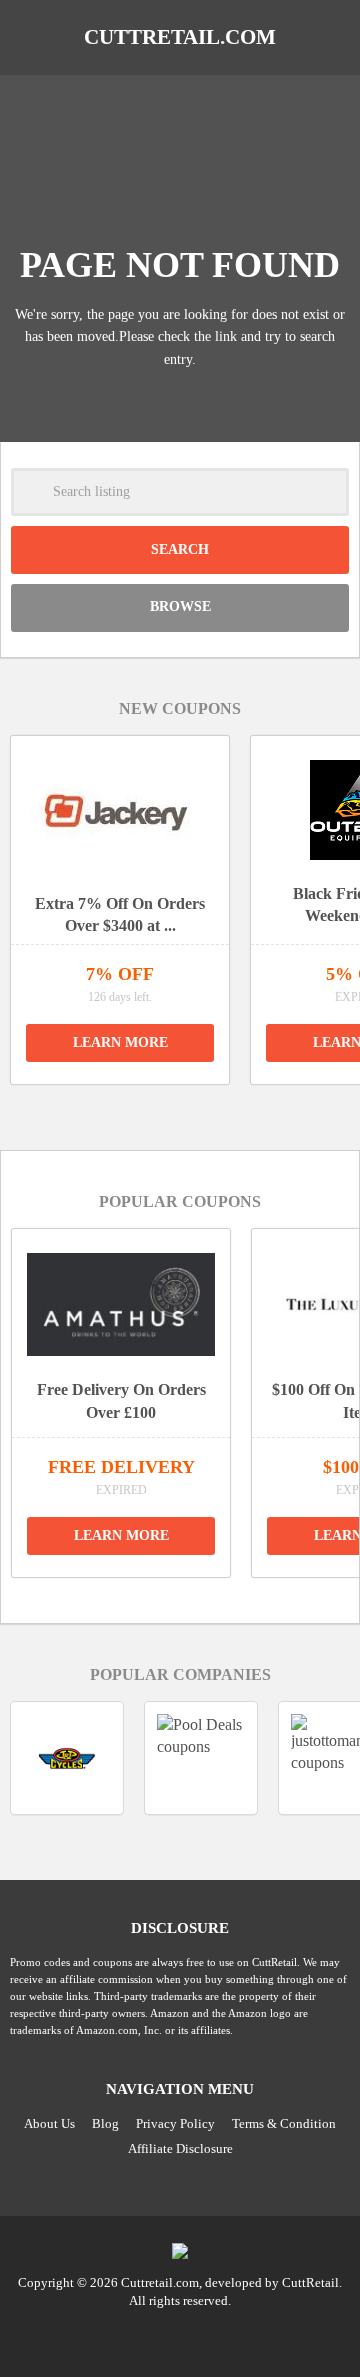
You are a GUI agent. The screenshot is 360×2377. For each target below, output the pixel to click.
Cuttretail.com (180, 37)
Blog (105, 2123)
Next (203, 1109)
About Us (49, 2123)
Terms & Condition (284, 2123)
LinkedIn (180, 2336)
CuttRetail (310, 2282)
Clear (325, 492)
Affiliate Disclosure (180, 2148)
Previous (157, 1109)
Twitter (142, 2336)
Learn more (120, 1042)
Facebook (218, 2336)
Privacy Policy (175, 2123)
